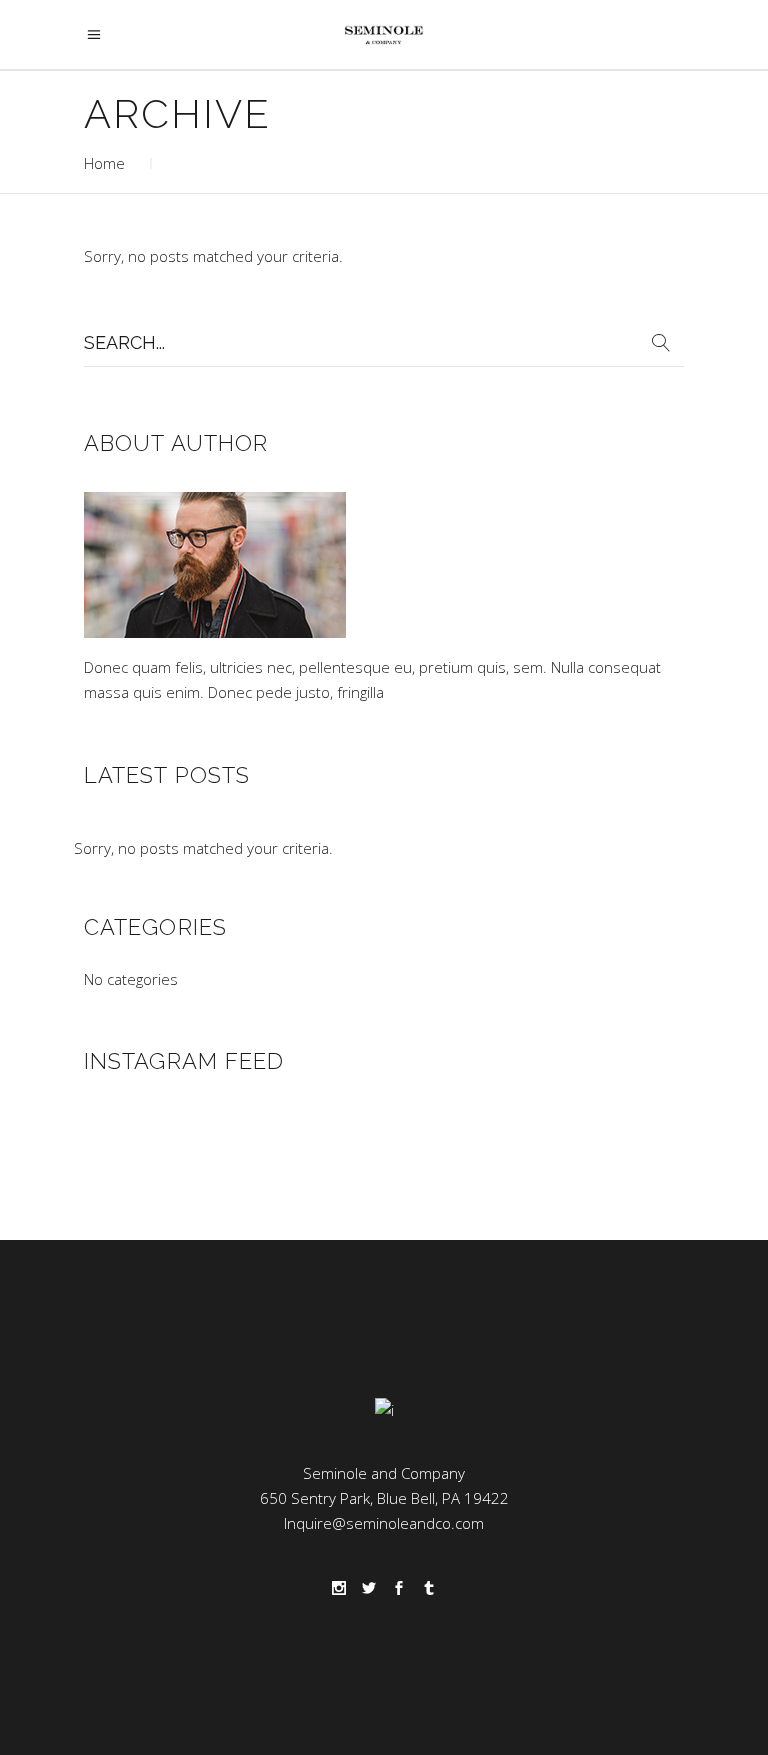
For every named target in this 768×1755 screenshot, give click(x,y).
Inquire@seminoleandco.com (384, 1523)
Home (104, 163)
